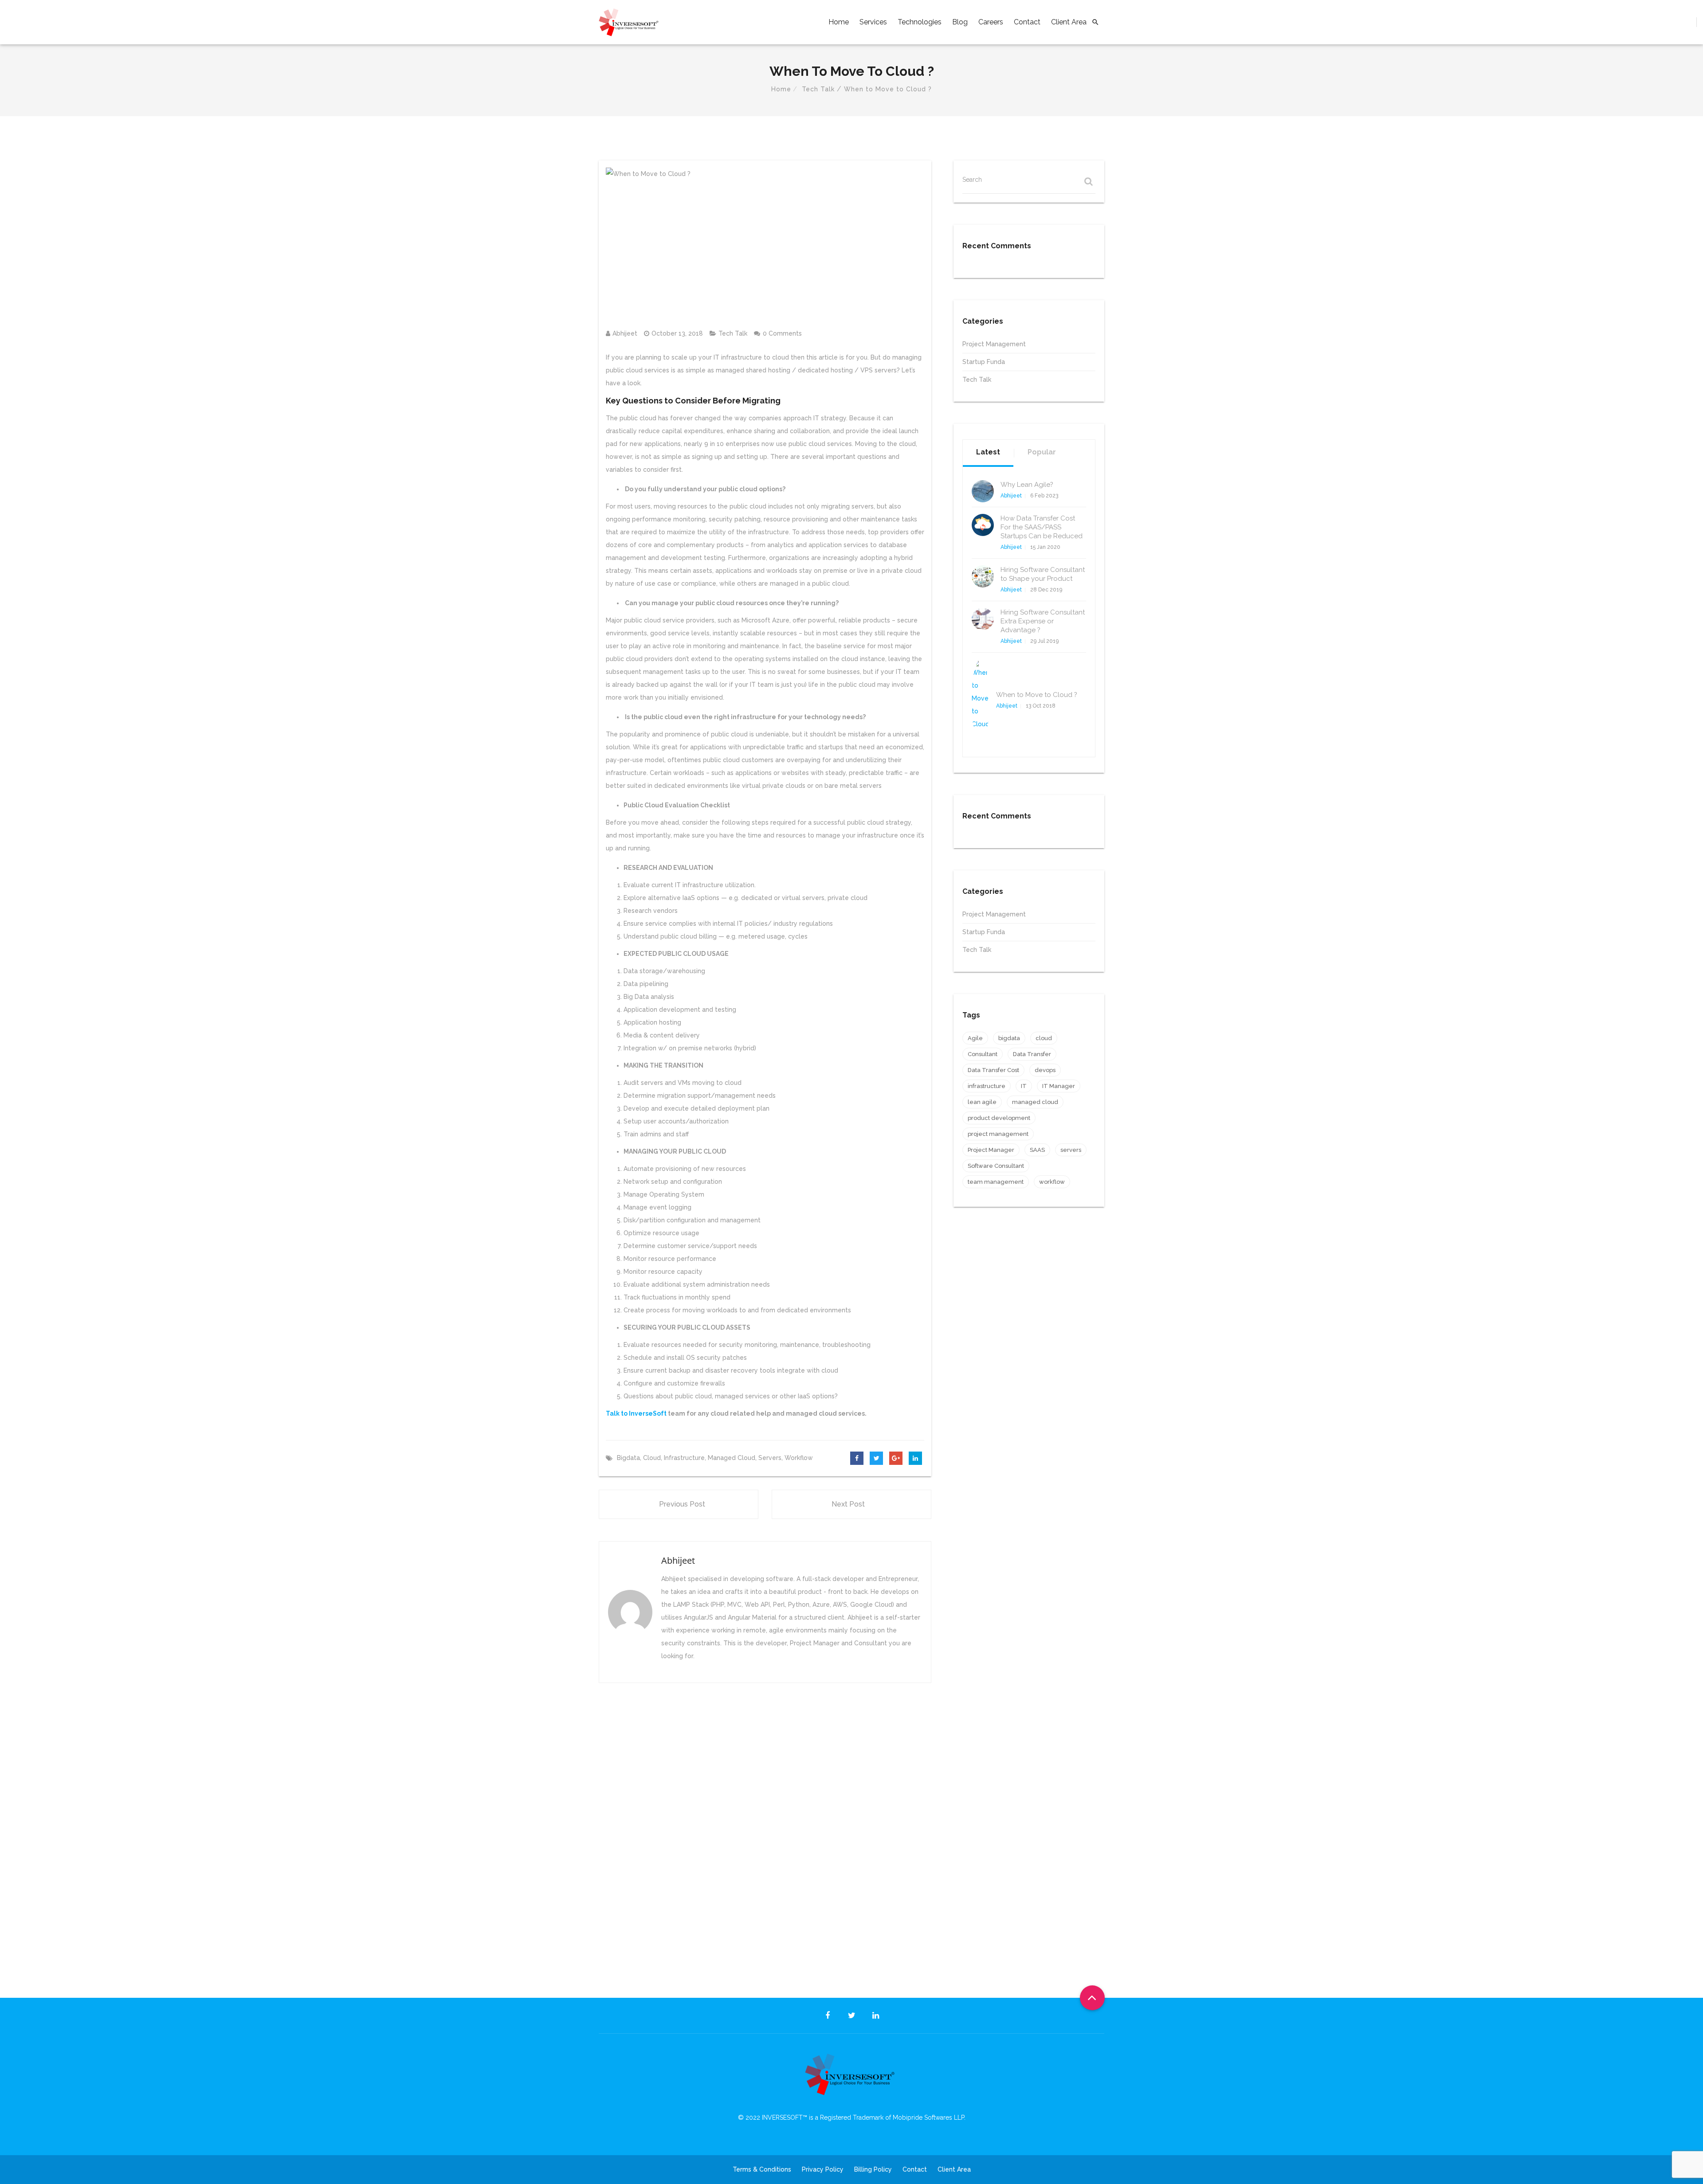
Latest (988, 452)
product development (999, 1118)
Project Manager (991, 1150)
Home (839, 22)
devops (1045, 1070)
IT (1024, 1086)
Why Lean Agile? (1027, 485)
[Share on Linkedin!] (915, 1458)
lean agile (982, 1102)
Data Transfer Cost (993, 1070)
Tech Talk (818, 89)
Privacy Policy (823, 2169)
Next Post (848, 1504)
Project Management (994, 344)
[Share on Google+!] (896, 1458)
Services (873, 22)
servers (770, 1458)
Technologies (920, 22)
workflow (799, 1458)
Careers (991, 22)
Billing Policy (873, 2169)
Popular (1042, 452)
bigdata (628, 1458)
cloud (652, 1458)
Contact (1027, 22)
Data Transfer (1032, 1054)
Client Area (1069, 22)
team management (996, 1182)
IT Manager (1059, 1086)
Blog (960, 22)
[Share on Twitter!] (876, 1458)
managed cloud (732, 1458)
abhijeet (625, 333)
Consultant (983, 1054)
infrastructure (684, 1458)
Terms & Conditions (762, 2169)
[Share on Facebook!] (857, 1458)
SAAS (1037, 1150)
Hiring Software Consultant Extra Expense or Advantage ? (1043, 621)
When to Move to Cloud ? (1037, 695)
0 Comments (782, 333)
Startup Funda (984, 362)
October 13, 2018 (677, 333)
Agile (975, 1038)
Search (972, 180)
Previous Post (682, 1504)
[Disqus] (765, 1829)
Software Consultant (996, 1166)
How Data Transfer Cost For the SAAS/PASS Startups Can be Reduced (1042, 527)
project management (998, 1134)
